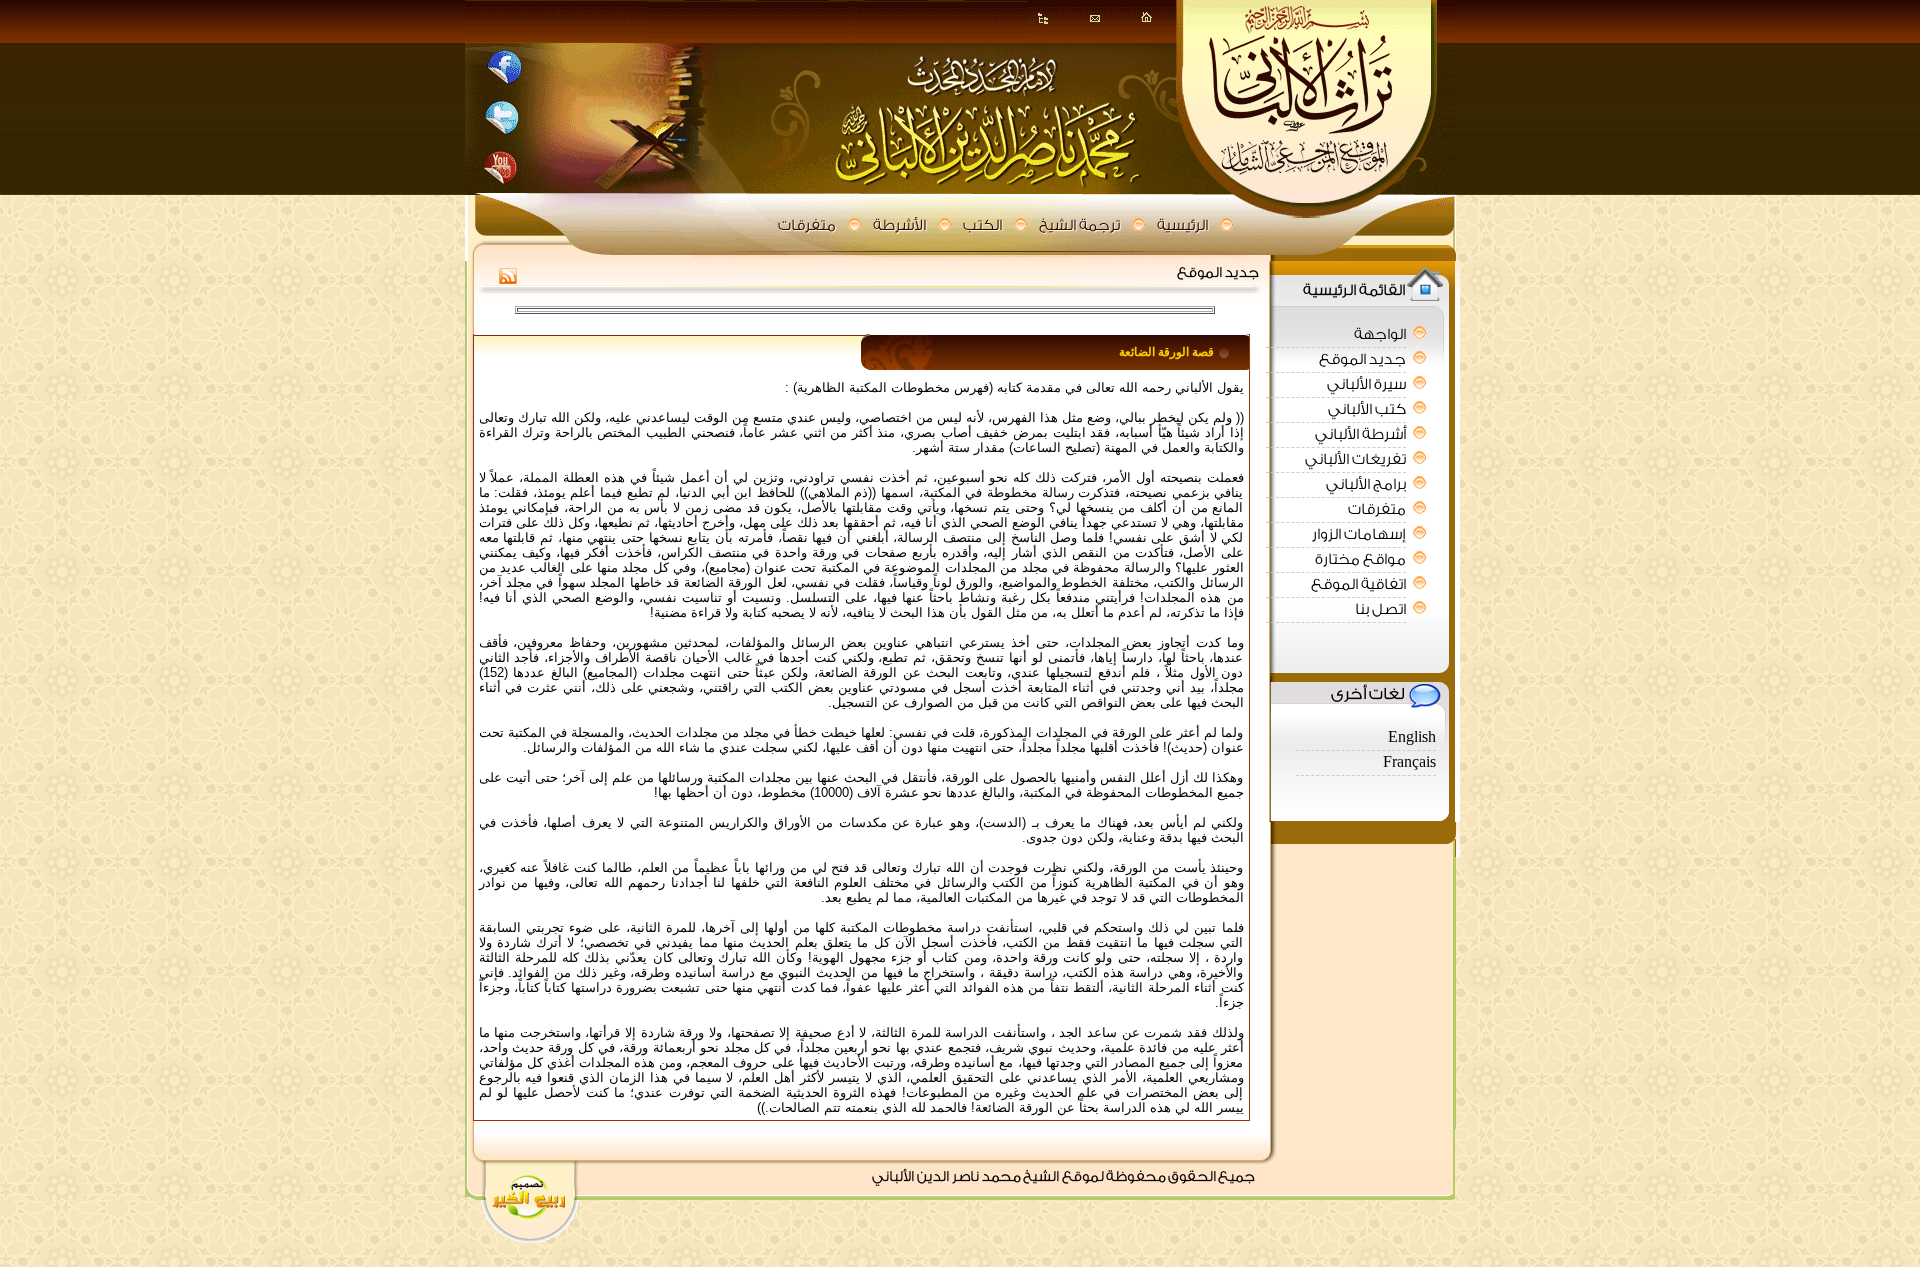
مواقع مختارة (1360, 559)
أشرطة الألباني (1360, 434)
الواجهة (1380, 334)
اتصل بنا (1380, 609)
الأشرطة (899, 225)
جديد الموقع (1362, 359)
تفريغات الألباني (1355, 459)
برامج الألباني (1366, 484)
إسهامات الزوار (1359, 534)
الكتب (982, 225)
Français (1409, 762)
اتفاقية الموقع (1358, 584)
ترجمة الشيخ (1079, 225)
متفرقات (807, 225)
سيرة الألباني (1366, 384)
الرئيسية (1182, 225)
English (1412, 737)
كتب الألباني (1367, 409)
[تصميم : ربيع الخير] (533, 1198)
